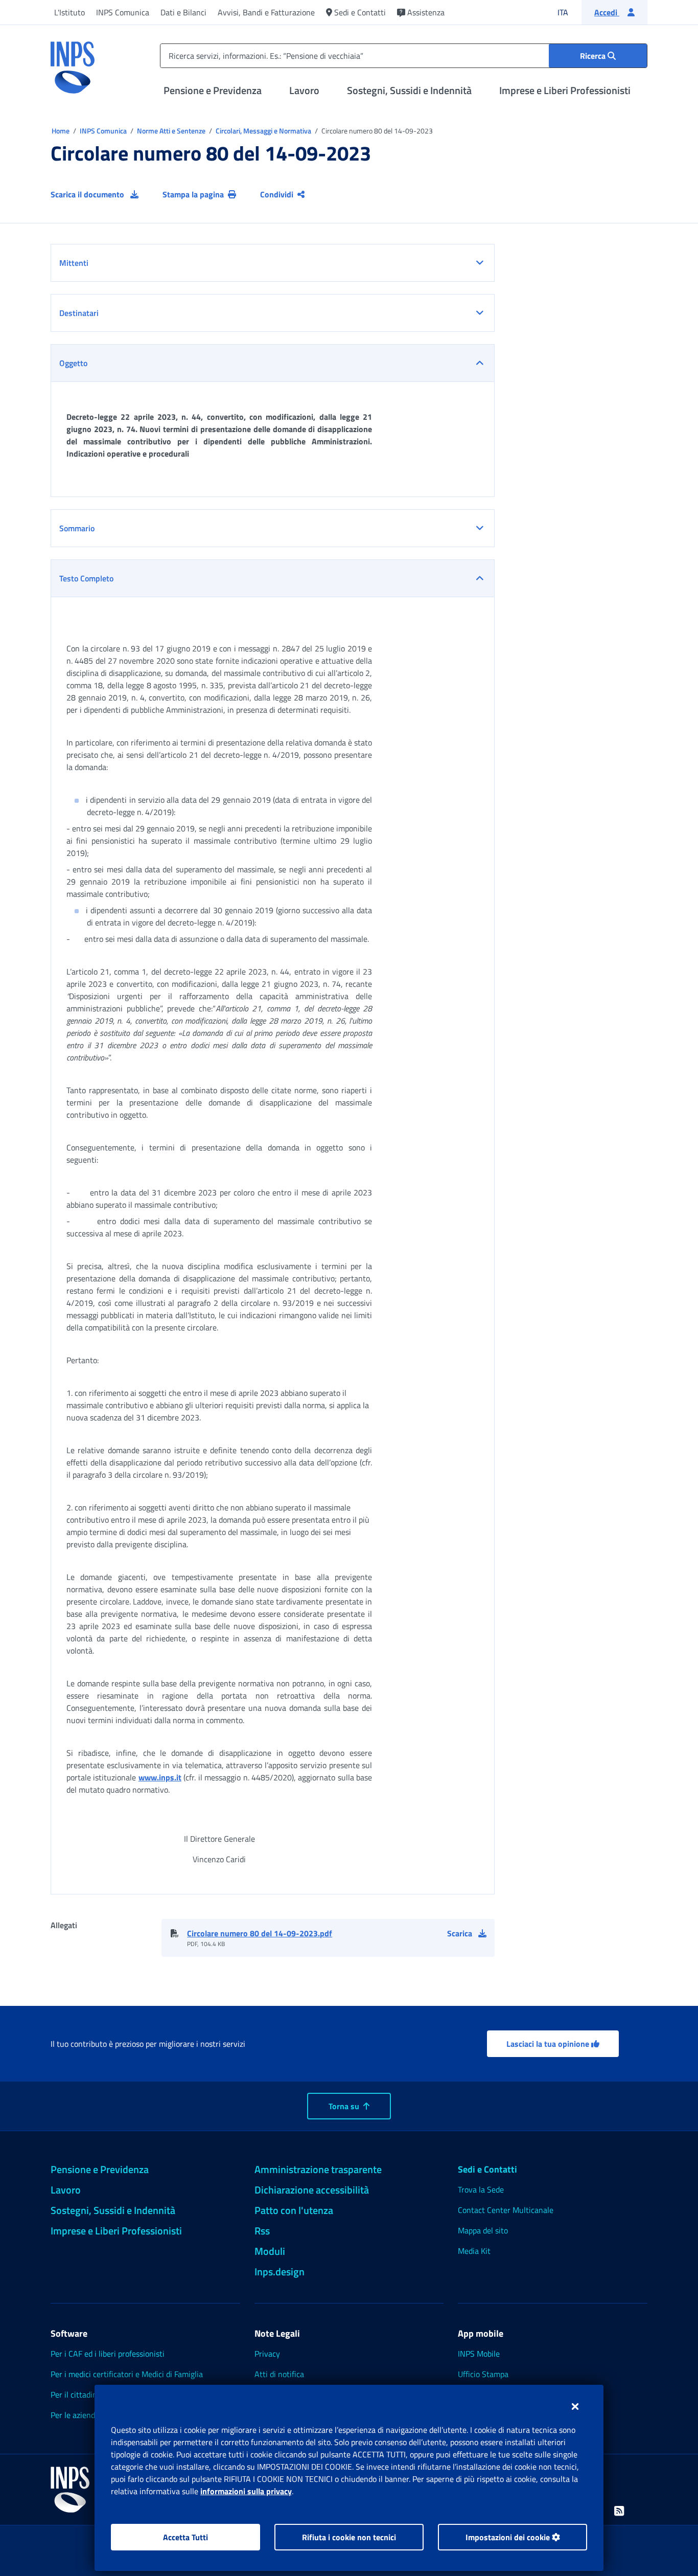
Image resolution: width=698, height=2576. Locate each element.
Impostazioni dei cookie (509, 2537)
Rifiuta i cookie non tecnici (349, 2537)
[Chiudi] (575, 2406)
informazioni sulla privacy (246, 2491)
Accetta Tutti (185, 2537)
